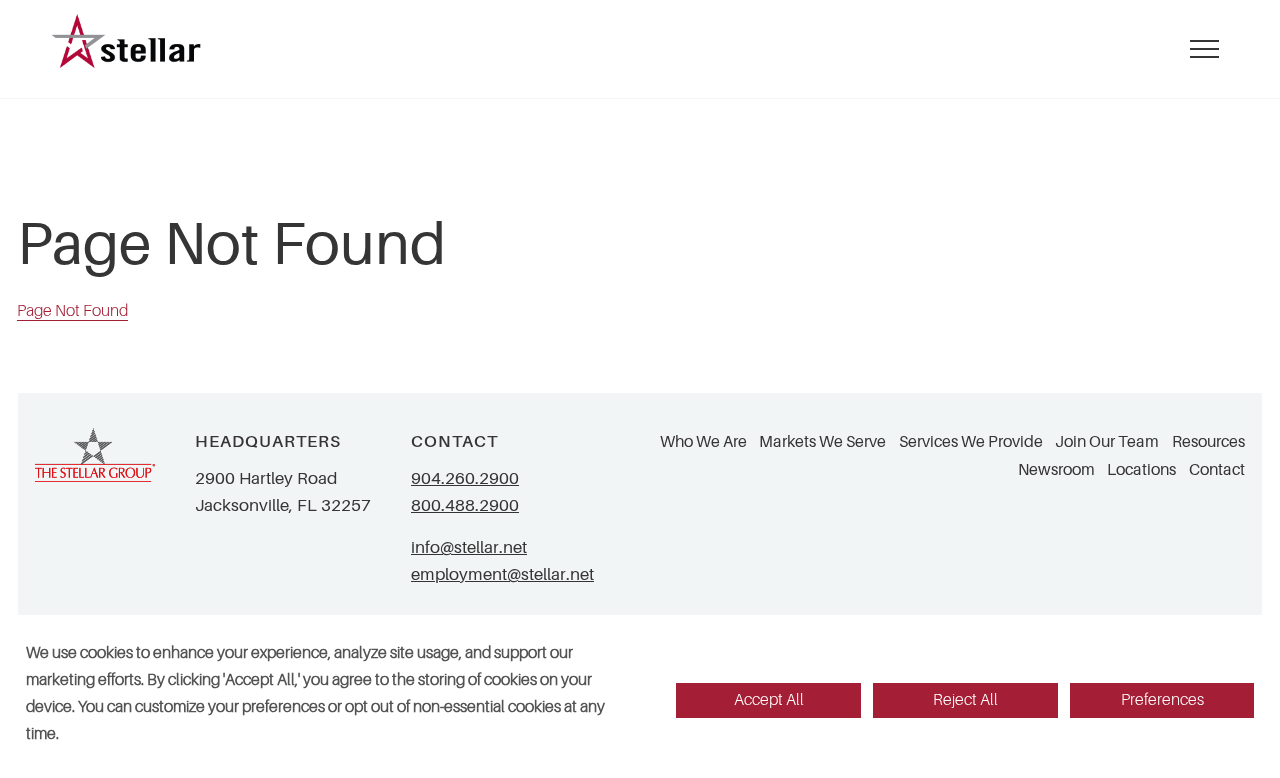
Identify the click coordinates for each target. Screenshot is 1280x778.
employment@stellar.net (502, 574)
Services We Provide (971, 442)
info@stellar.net (469, 547)
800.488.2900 (465, 505)
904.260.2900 (465, 478)
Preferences (1162, 700)
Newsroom (1056, 470)
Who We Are (703, 442)
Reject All (965, 700)
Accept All (769, 700)
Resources (1208, 442)
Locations (1141, 470)
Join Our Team (1107, 442)
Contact (1217, 470)
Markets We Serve (822, 442)
